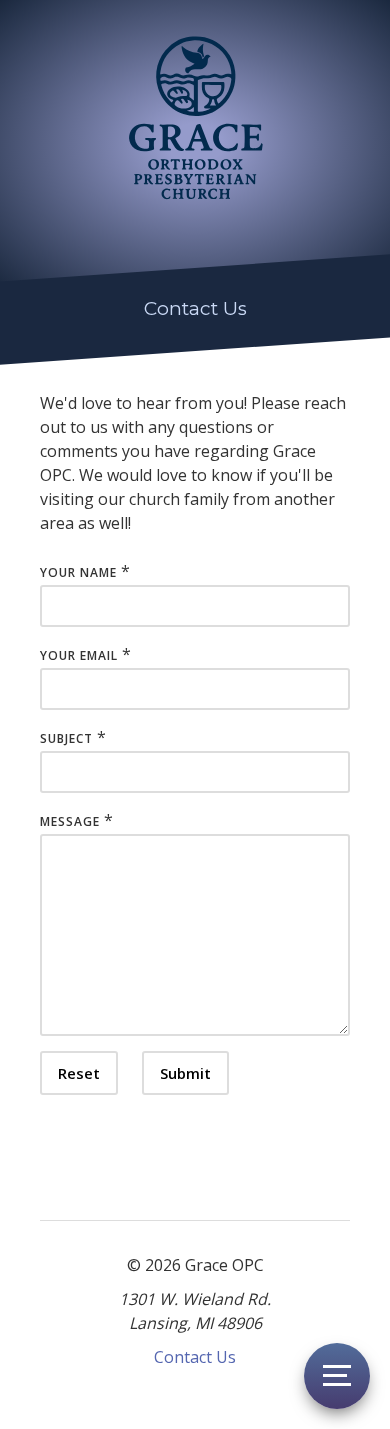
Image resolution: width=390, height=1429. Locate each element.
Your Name (78, 572)
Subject (66, 738)
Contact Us (195, 1357)
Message (70, 821)
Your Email (79, 655)
